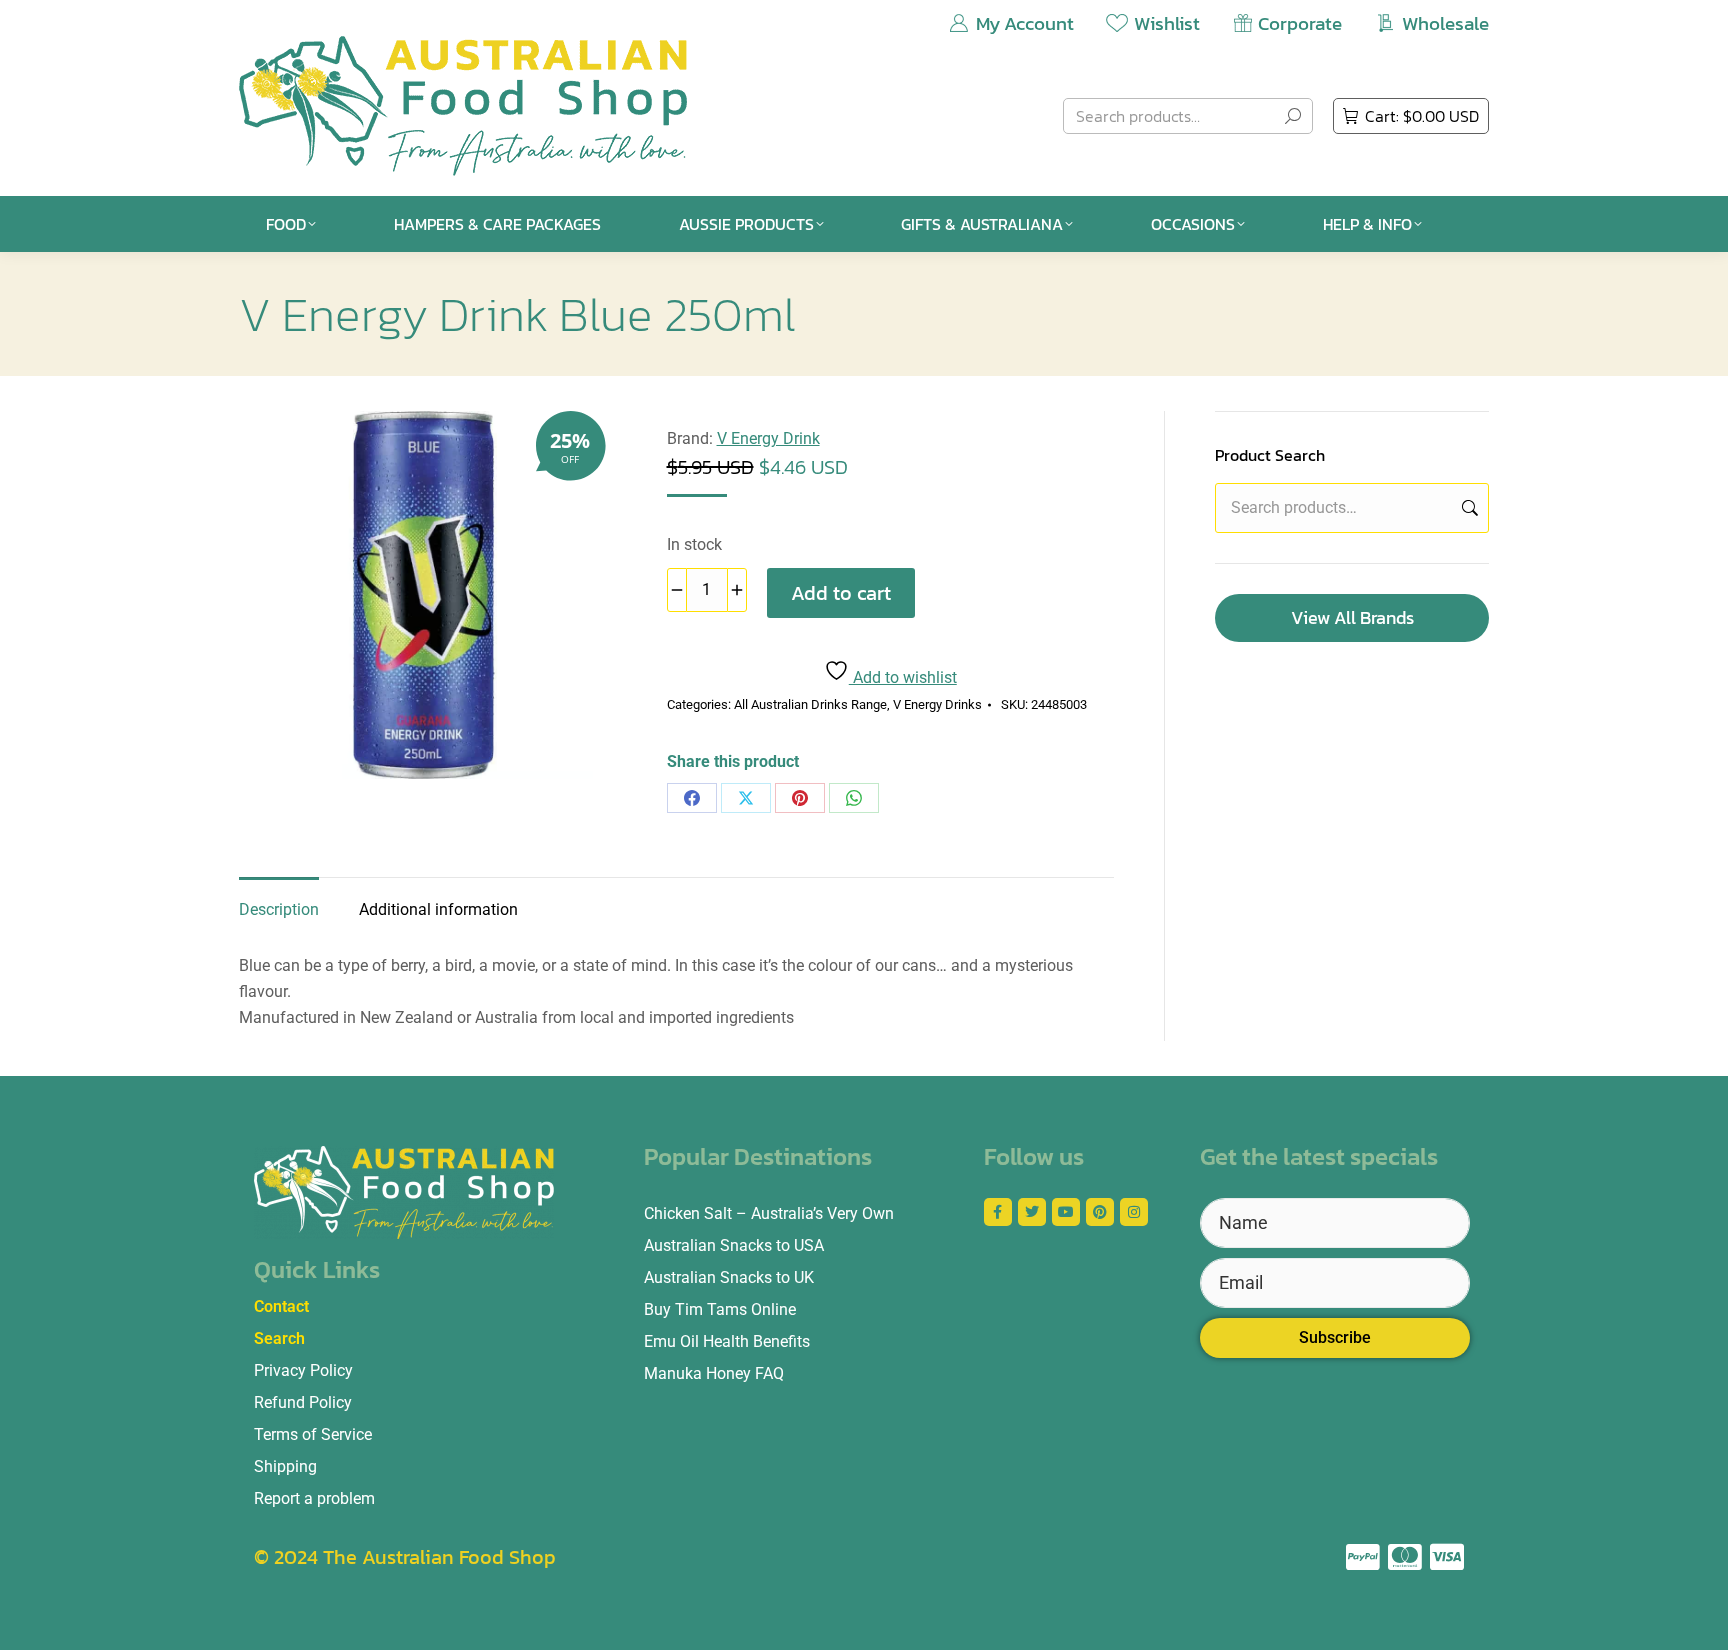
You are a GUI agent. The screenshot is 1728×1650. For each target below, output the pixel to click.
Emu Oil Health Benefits (727, 1341)
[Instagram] (1134, 1212)
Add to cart (841, 593)
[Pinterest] (800, 798)
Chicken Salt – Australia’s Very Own (769, 1213)
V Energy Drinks (937, 704)
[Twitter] (1032, 1212)
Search (1468, 508)
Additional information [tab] (438, 909)
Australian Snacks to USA (734, 1245)
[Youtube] (1066, 1212)
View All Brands (1352, 617)
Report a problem (314, 1498)
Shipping (285, 1466)
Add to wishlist (903, 677)
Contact (281, 1306)
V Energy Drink (768, 438)
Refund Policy (303, 1402)
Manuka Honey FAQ (714, 1373)
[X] (746, 798)
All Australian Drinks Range (810, 704)
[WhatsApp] (854, 798)
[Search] (1293, 116)
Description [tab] (279, 909)
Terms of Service (313, 1434)
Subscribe (1335, 1337)
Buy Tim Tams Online (720, 1309)
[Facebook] (692, 798)
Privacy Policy (303, 1370)
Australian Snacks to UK (729, 1277)
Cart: (1422, 116)
